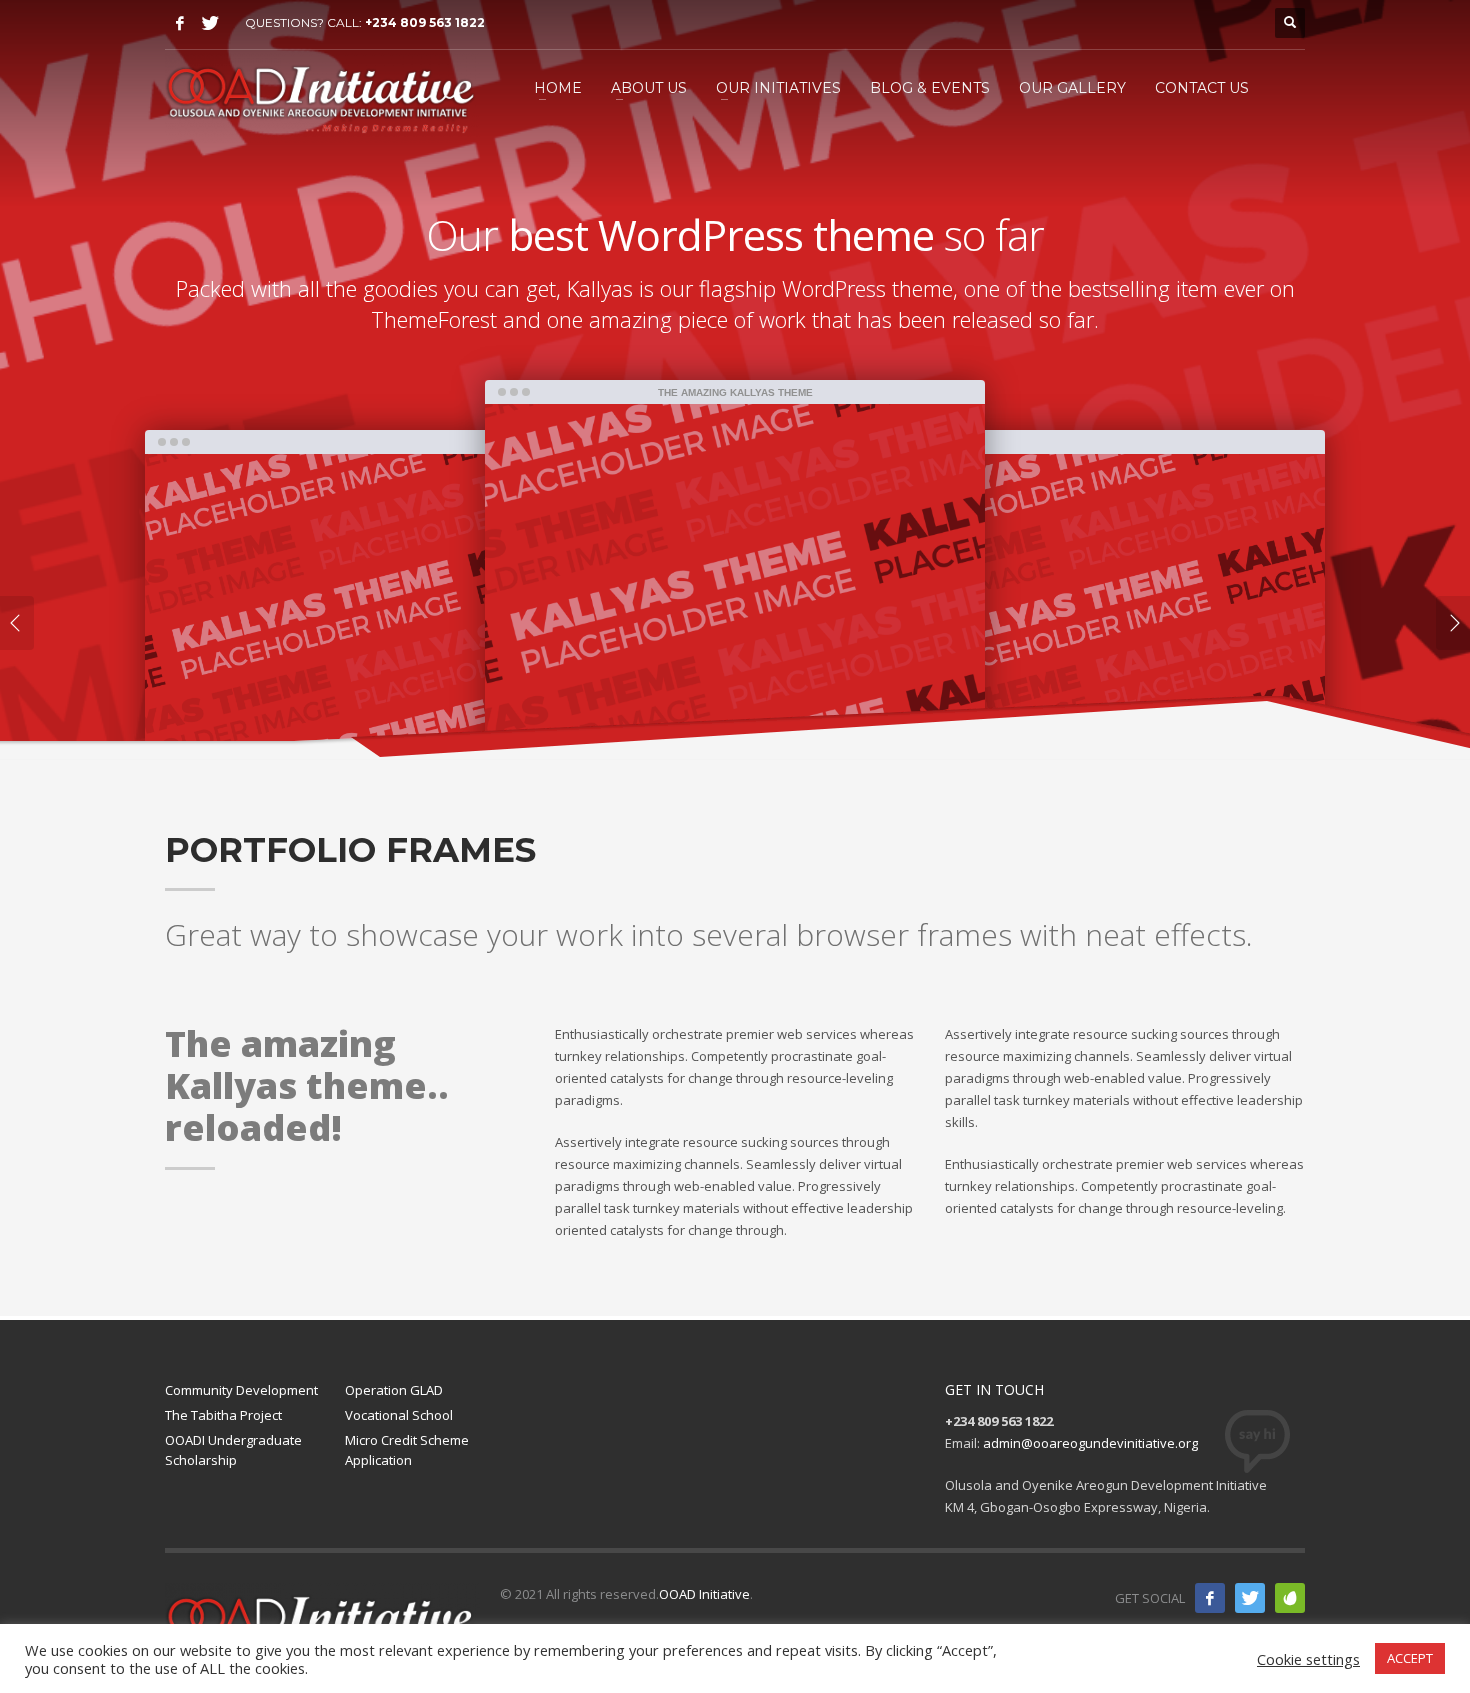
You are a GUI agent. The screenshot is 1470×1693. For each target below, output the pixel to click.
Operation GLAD (394, 1390)
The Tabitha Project (223, 1415)
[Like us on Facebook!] (1210, 1598)
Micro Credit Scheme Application (407, 1450)
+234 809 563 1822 (425, 22)
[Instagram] (1290, 1598)
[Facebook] (180, 23)
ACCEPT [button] (1410, 1658)
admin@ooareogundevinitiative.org (1090, 1443)
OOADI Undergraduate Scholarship (233, 1450)
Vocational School (399, 1415)
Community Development (241, 1390)
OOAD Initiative (704, 1594)
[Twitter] (210, 23)
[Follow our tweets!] (1250, 1598)
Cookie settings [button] (1308, 1659)
